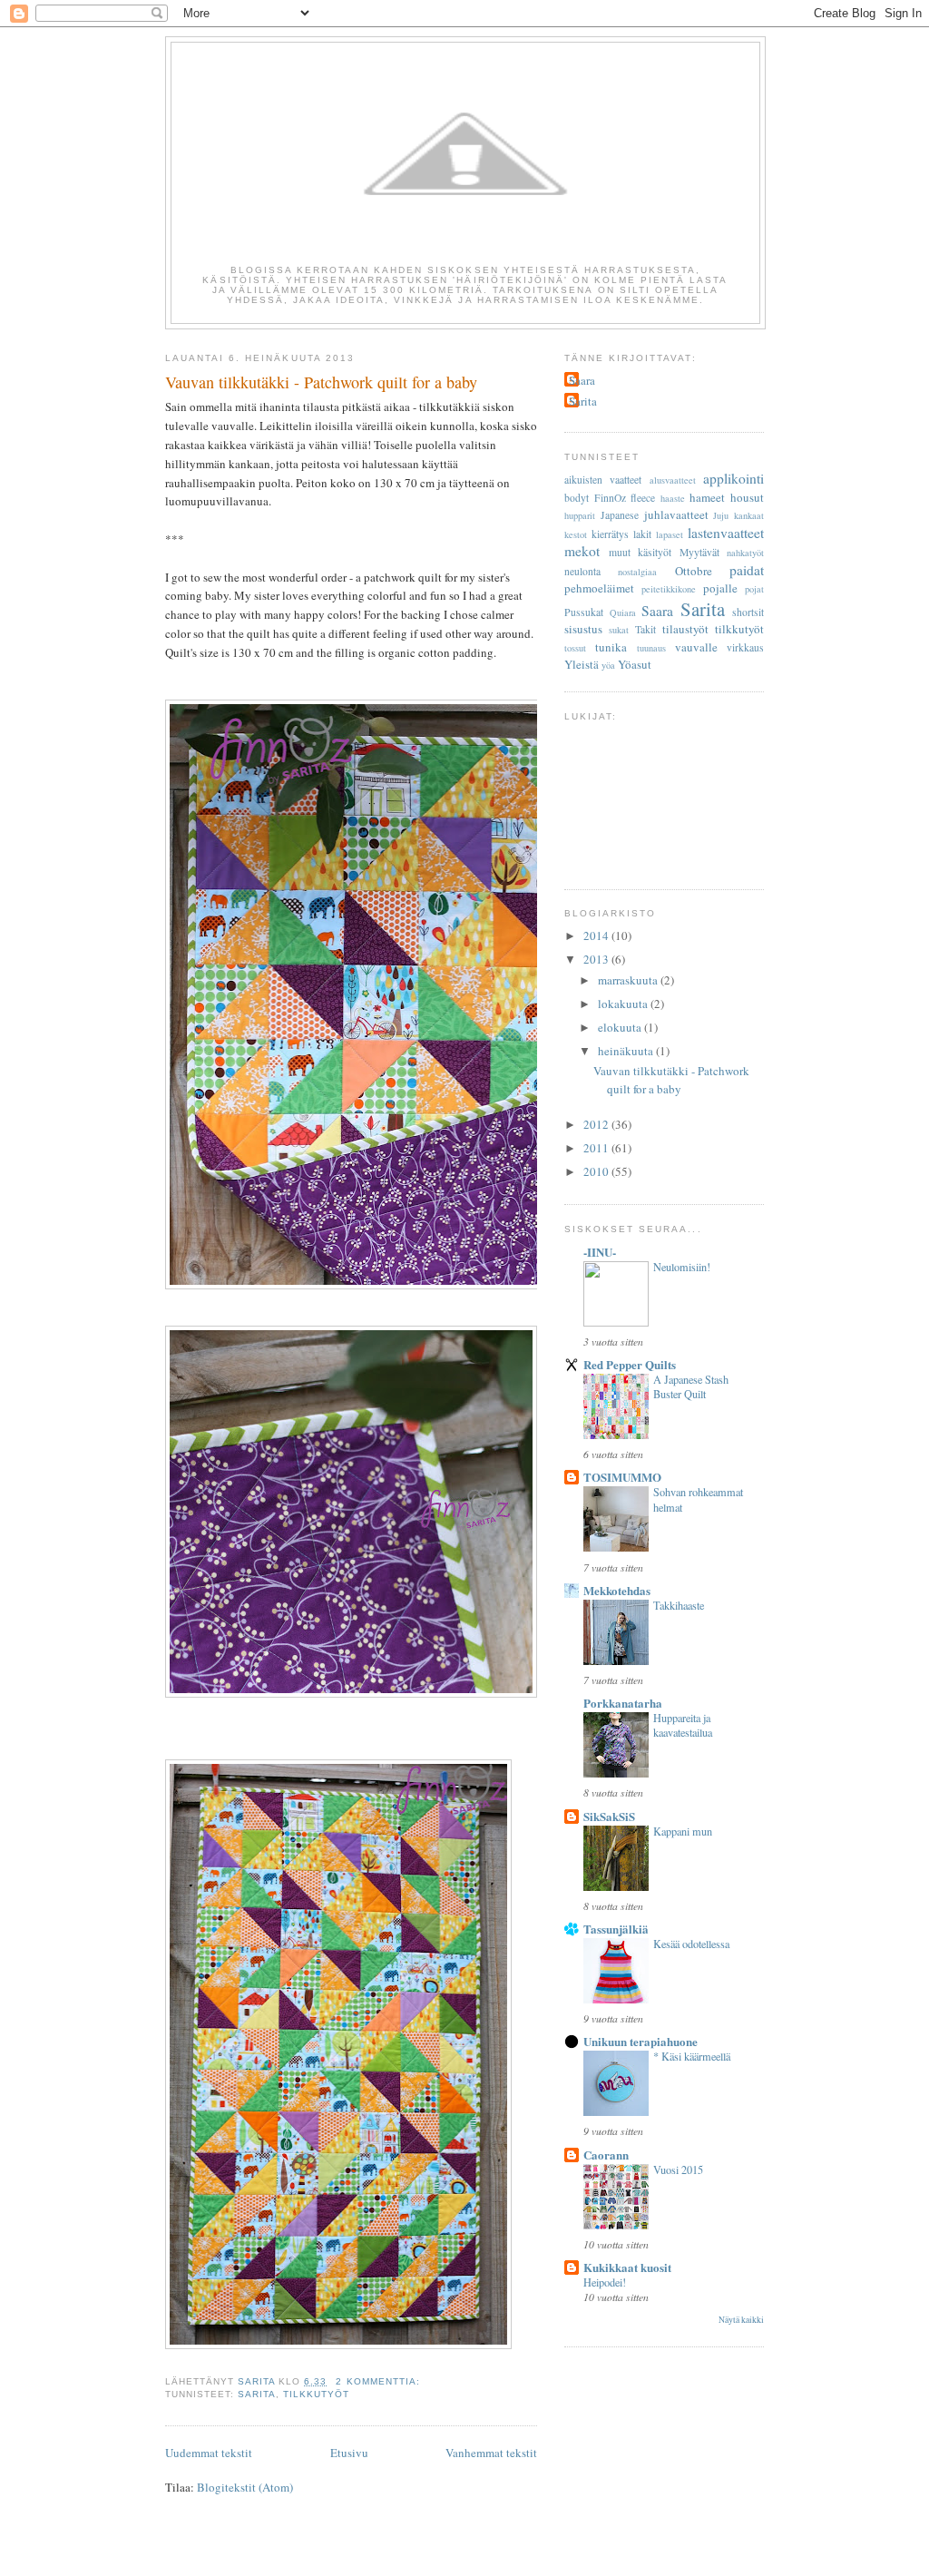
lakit (642, 534)
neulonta (582, 571)
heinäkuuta (627, 1051)
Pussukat (584, 612)
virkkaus (745, 647)
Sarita (257, 2394)
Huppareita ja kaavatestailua (683, 1725)
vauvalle (696, 647)
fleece (643, 498)
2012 (597, 1124)
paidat (747, 570)
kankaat (749, 515)
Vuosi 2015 (678, 2170)
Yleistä (582, 664)
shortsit (748, 612)
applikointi (733, 478)
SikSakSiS (609, 1816)
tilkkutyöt (316, 2394)
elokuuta (621, 1027)
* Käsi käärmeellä (692, 2056)
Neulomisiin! (682, 1267)
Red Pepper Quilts (630, 1364)
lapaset (670, 534)
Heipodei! (605, 2282)
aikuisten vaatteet (603, 480)
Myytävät (699, 552)
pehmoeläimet (599, 588)
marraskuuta (629, 980)
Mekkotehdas (617, 1590)
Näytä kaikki (741, 2320)
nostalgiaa (637, 572)
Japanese (620, 515)
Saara (582, 380)
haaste (673, 498)
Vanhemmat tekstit (491, 2453)
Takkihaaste (679, 1605)
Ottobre (694, 571)
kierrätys (610, 534)
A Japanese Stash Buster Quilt (691, 1386)
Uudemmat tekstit (209, 2453)
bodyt (577, 498)
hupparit (580, 515)
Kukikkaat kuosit (627, 2267)
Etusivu (349, 2453)
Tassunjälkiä (616, 1929)
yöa (608, 665)
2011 (597, 1148)
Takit (645, 629)
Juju (721, 515)
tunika (611, 647)
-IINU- (600, 1252)
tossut (575, 648)
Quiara (623, 612)
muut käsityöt (641, 552)
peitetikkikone (669, 589)
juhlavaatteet (676, 514)
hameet (707, 497)
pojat (754, 589)
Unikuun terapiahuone (641, 2041)
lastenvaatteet (726, 533)
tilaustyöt (685, 629)
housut (747, 497)
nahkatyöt (745, 553)
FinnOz (610, 498)
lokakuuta (624, 1004)
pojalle (720, 588)
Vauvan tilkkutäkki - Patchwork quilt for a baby (321, 382)
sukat (619, 630)
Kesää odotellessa (691, 1944)
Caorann (606, 2155)
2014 (597, 935)
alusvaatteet (673, 480)
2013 (597, 959)
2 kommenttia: (379, 2381)
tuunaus (651, 648)
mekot (582, 551)
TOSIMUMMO (622, 1477)
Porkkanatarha (623, 1703)
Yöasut (635, 664)
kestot (576, 534)
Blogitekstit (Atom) (245, 2487)
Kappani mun (683, 1831)
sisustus (583, 629)
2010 (597, 1171)
